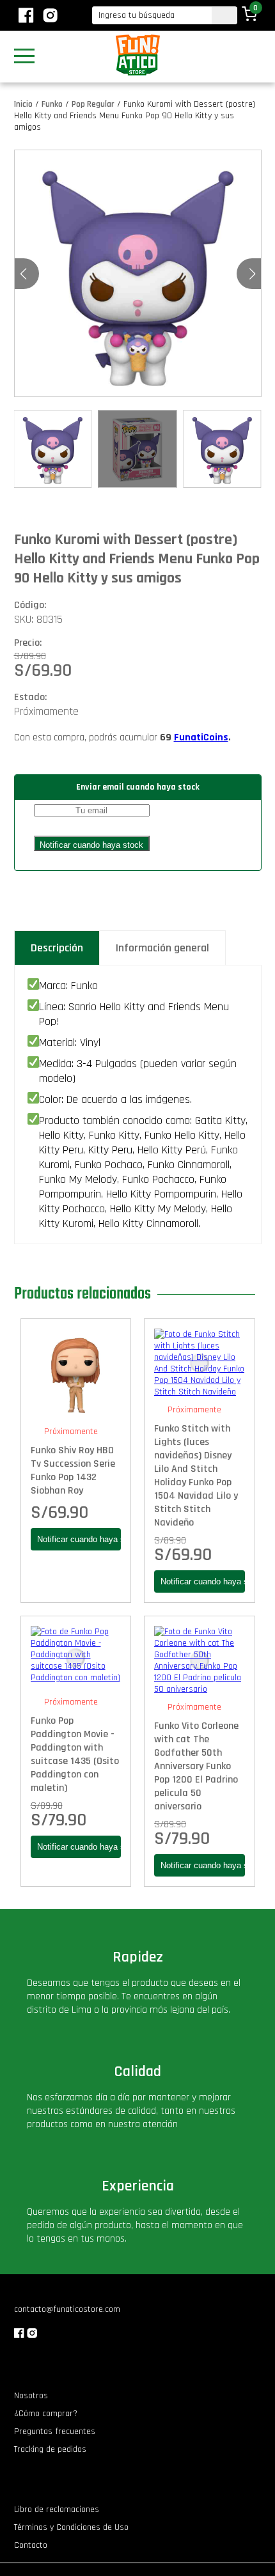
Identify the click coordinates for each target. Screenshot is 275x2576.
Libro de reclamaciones (57, 2510)
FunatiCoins (201, 738)
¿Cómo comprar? (46, 2414)
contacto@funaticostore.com (67, 2309)
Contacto (31, 2545)
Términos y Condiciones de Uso (71, 2527)
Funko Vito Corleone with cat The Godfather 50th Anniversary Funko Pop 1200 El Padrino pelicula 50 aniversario (196, 1766)
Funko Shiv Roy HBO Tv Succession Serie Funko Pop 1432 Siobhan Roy (73, 1471)
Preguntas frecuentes (55, 2432)
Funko (52, 104)
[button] (252, 274)
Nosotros (31, 2396)
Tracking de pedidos (50, 2449)
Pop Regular (93, 104)
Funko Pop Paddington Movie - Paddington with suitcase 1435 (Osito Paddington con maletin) (75, 1754)
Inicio (23, 104)
